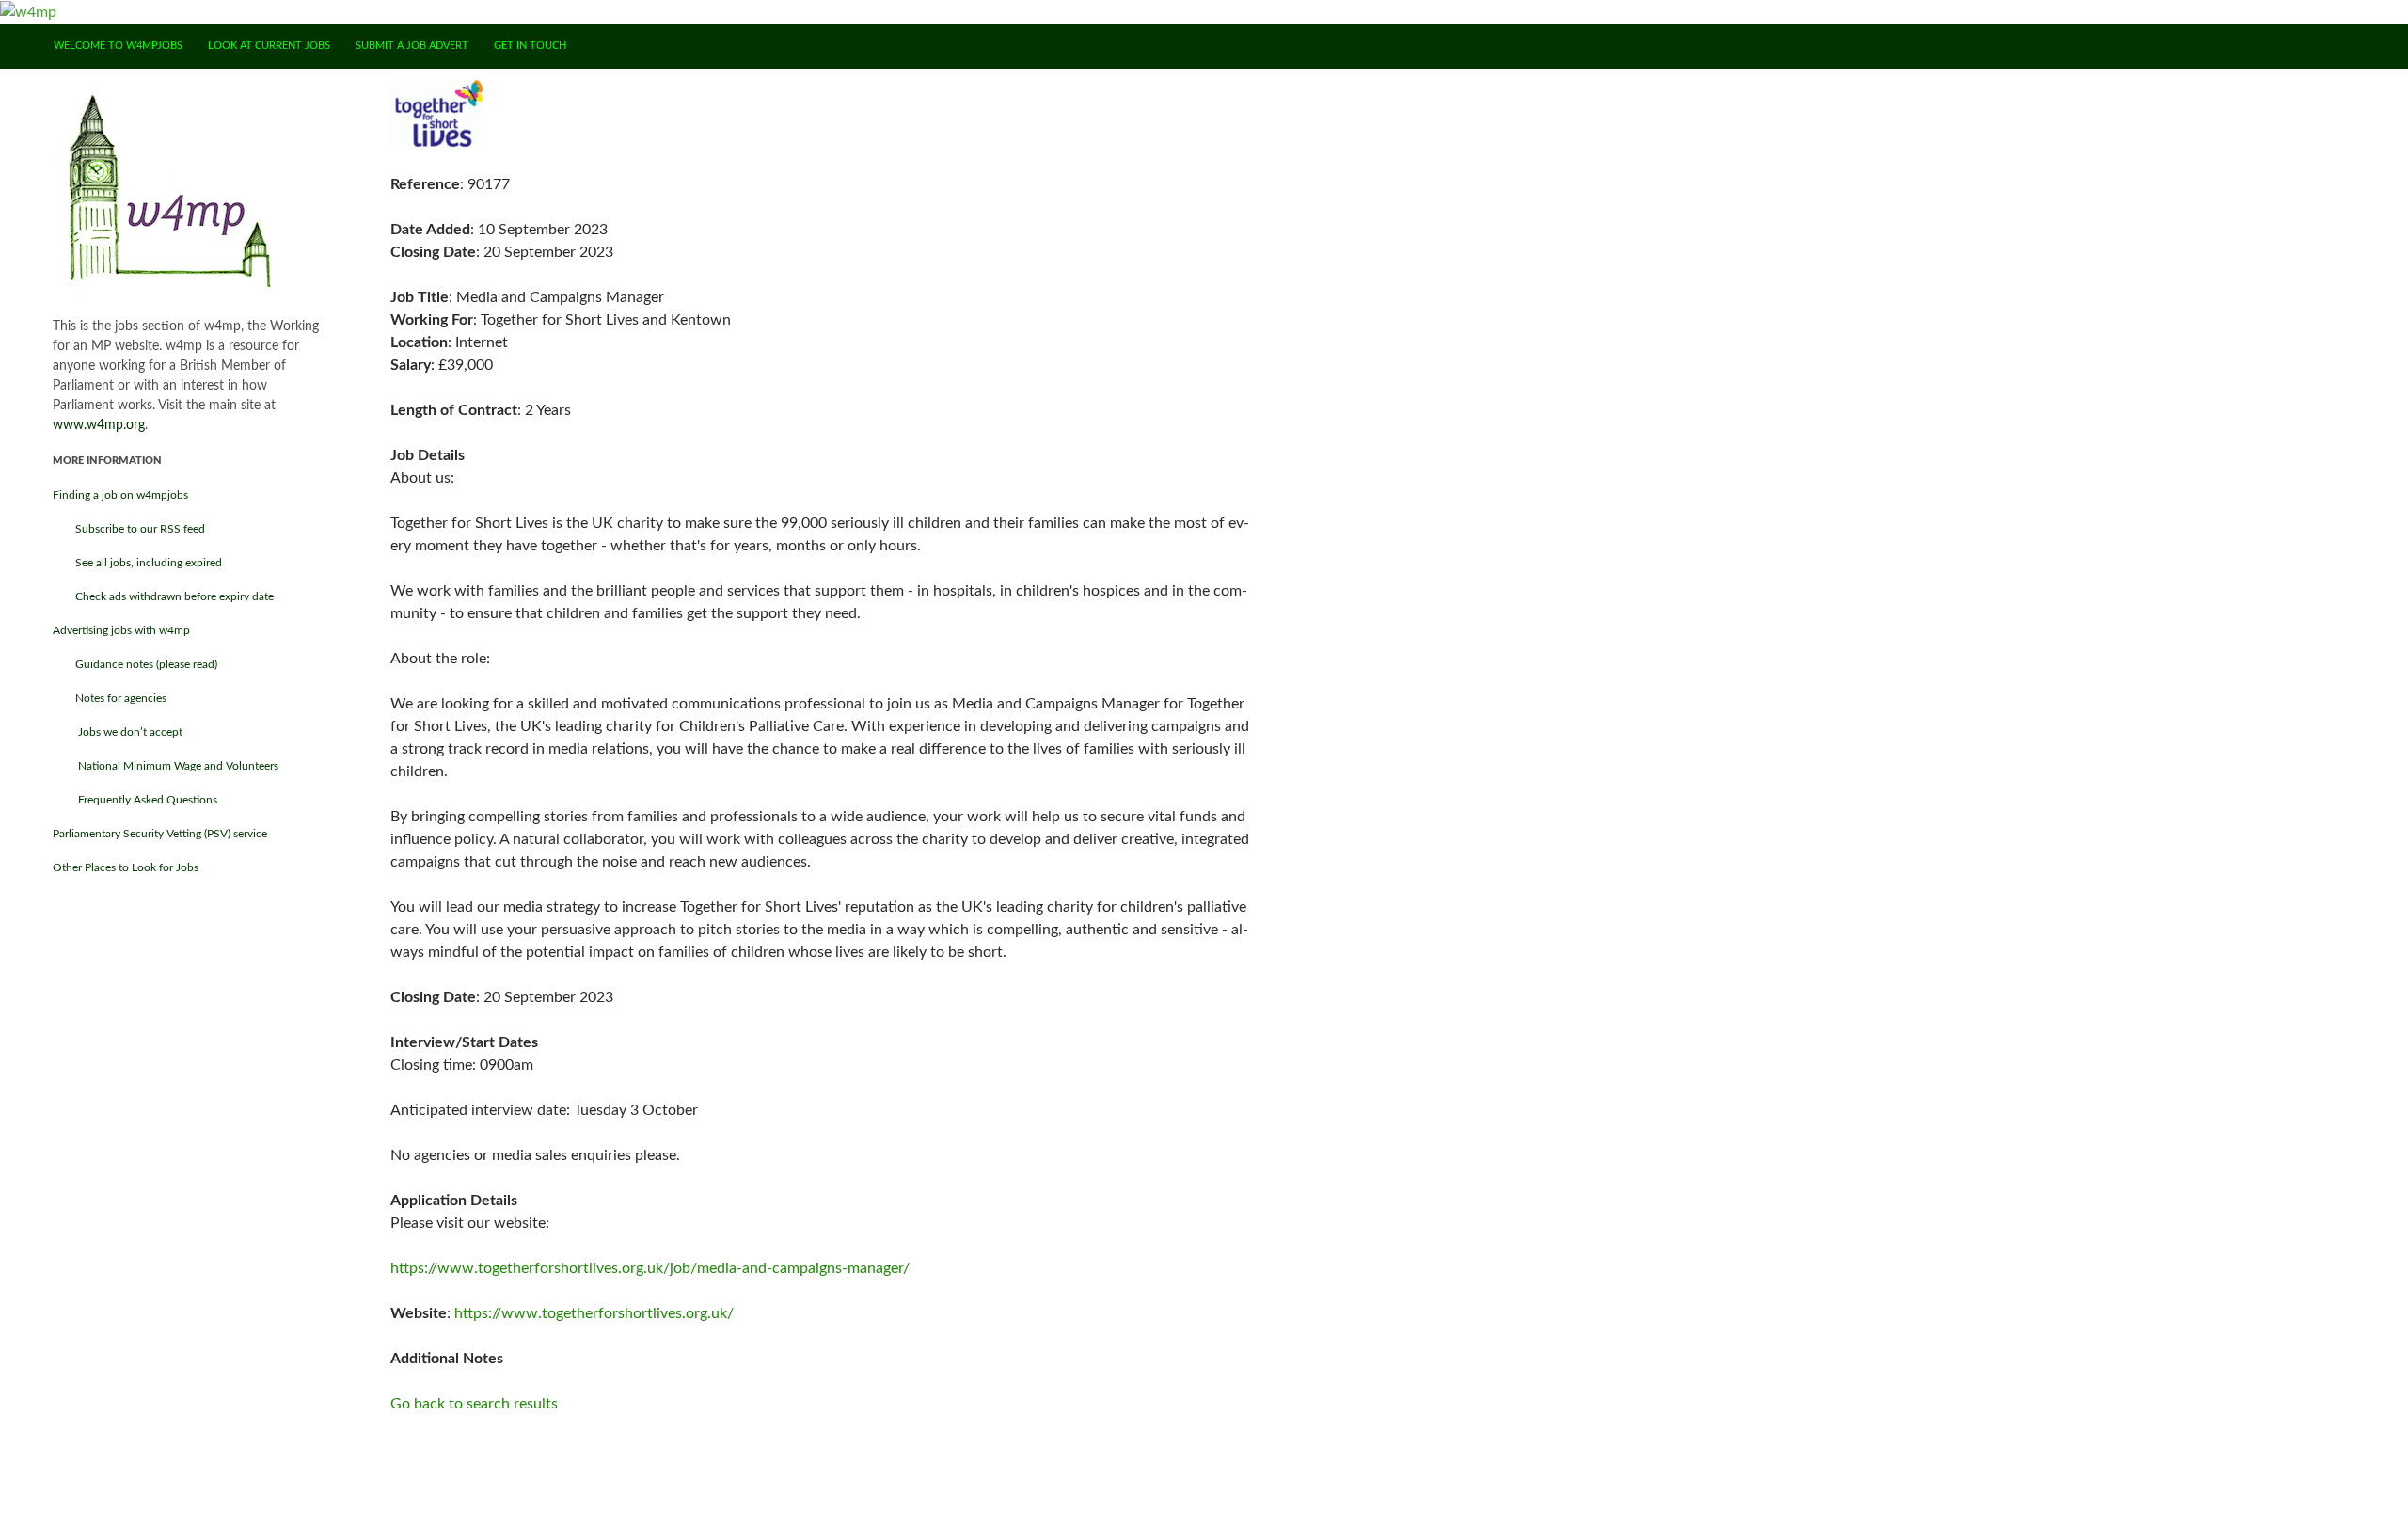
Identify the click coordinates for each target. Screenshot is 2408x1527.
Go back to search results (474, 1404)
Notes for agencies (110, 698)
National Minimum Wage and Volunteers (166, 766)
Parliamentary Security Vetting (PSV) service (160, 834)
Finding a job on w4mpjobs (120, 495)
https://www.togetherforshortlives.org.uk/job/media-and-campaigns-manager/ (650, 1268)
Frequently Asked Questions (135, 800)
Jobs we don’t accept (118, 732)
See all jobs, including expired (137, 563)
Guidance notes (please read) (135, 664)
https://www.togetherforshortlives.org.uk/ (594, 1313)
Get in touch (530, 46)
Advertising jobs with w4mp (121, 630)
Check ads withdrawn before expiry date (163, 596)
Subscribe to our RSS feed (129, 529)
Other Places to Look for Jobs (126, 867)
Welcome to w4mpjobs (118, 46)
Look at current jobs (269, 46)
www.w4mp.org (99, 425)
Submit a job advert (412, 46)
